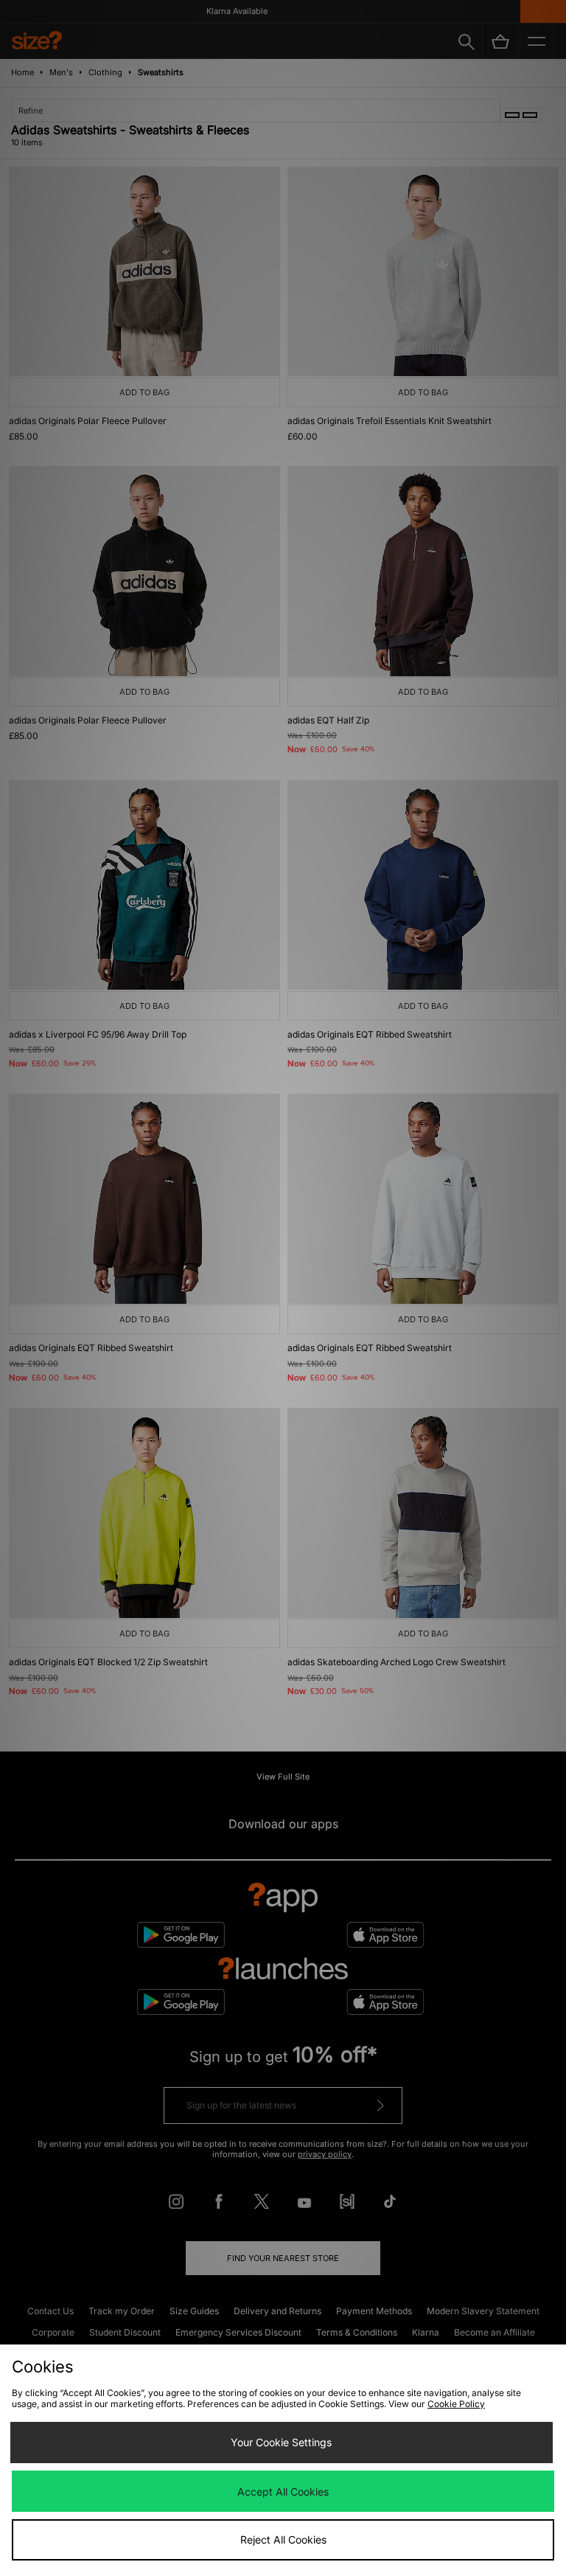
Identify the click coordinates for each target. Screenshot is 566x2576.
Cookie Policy (456, 2404)
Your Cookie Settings (281, 2442)
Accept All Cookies (283, 2492)
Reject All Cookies (283, 2539)
